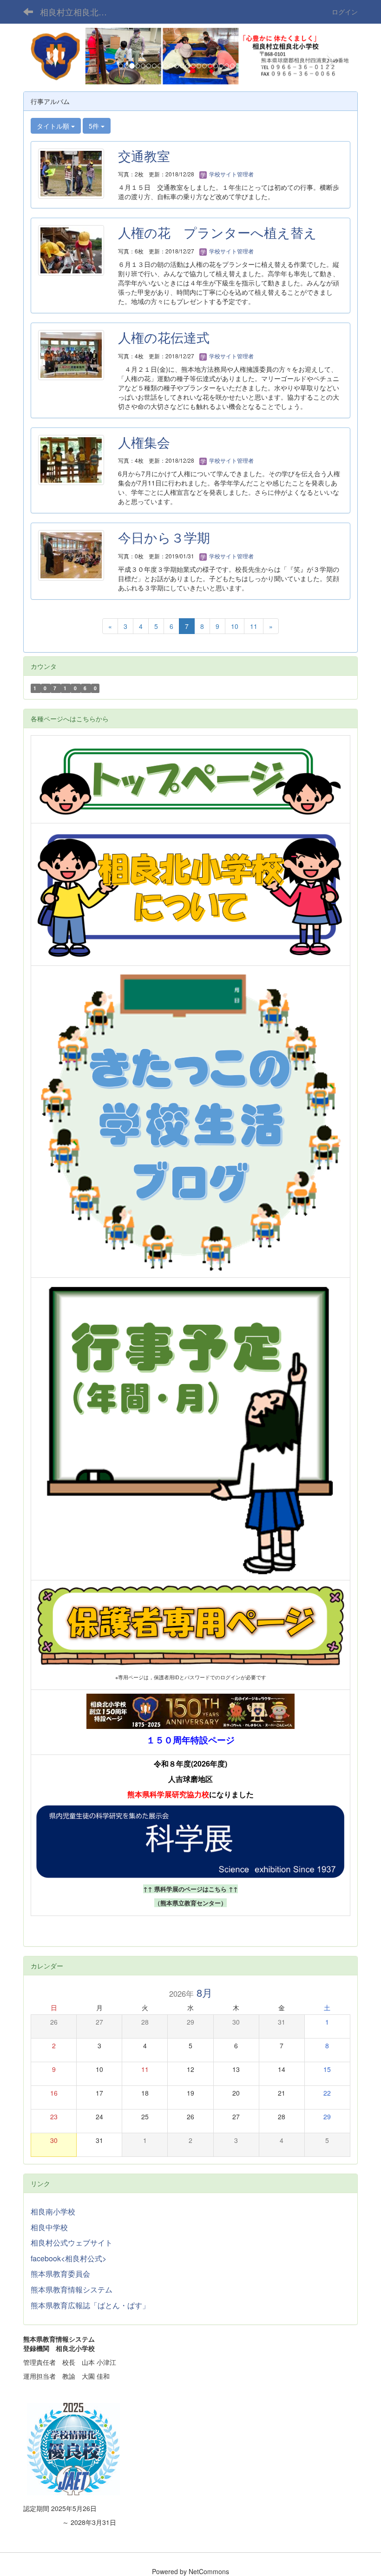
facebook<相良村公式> (69, 2258)
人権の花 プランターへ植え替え (217, 232)
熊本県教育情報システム (72, 2289)
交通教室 (144, 155)
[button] (48, 56)
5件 (95, 126)
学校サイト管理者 (231, 174)
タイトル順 (54, 126)
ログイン (345, 12)
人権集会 (144, 442)
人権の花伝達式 (164, 337)
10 (235, 626)
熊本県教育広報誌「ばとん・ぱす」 (90, 2305)
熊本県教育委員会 (60, 2274)
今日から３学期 (164, 537)
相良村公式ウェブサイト (72, 2243)
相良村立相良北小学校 (79, 12)
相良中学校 (49, 2227)
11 (254, 626)
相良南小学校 (53, 2211)
